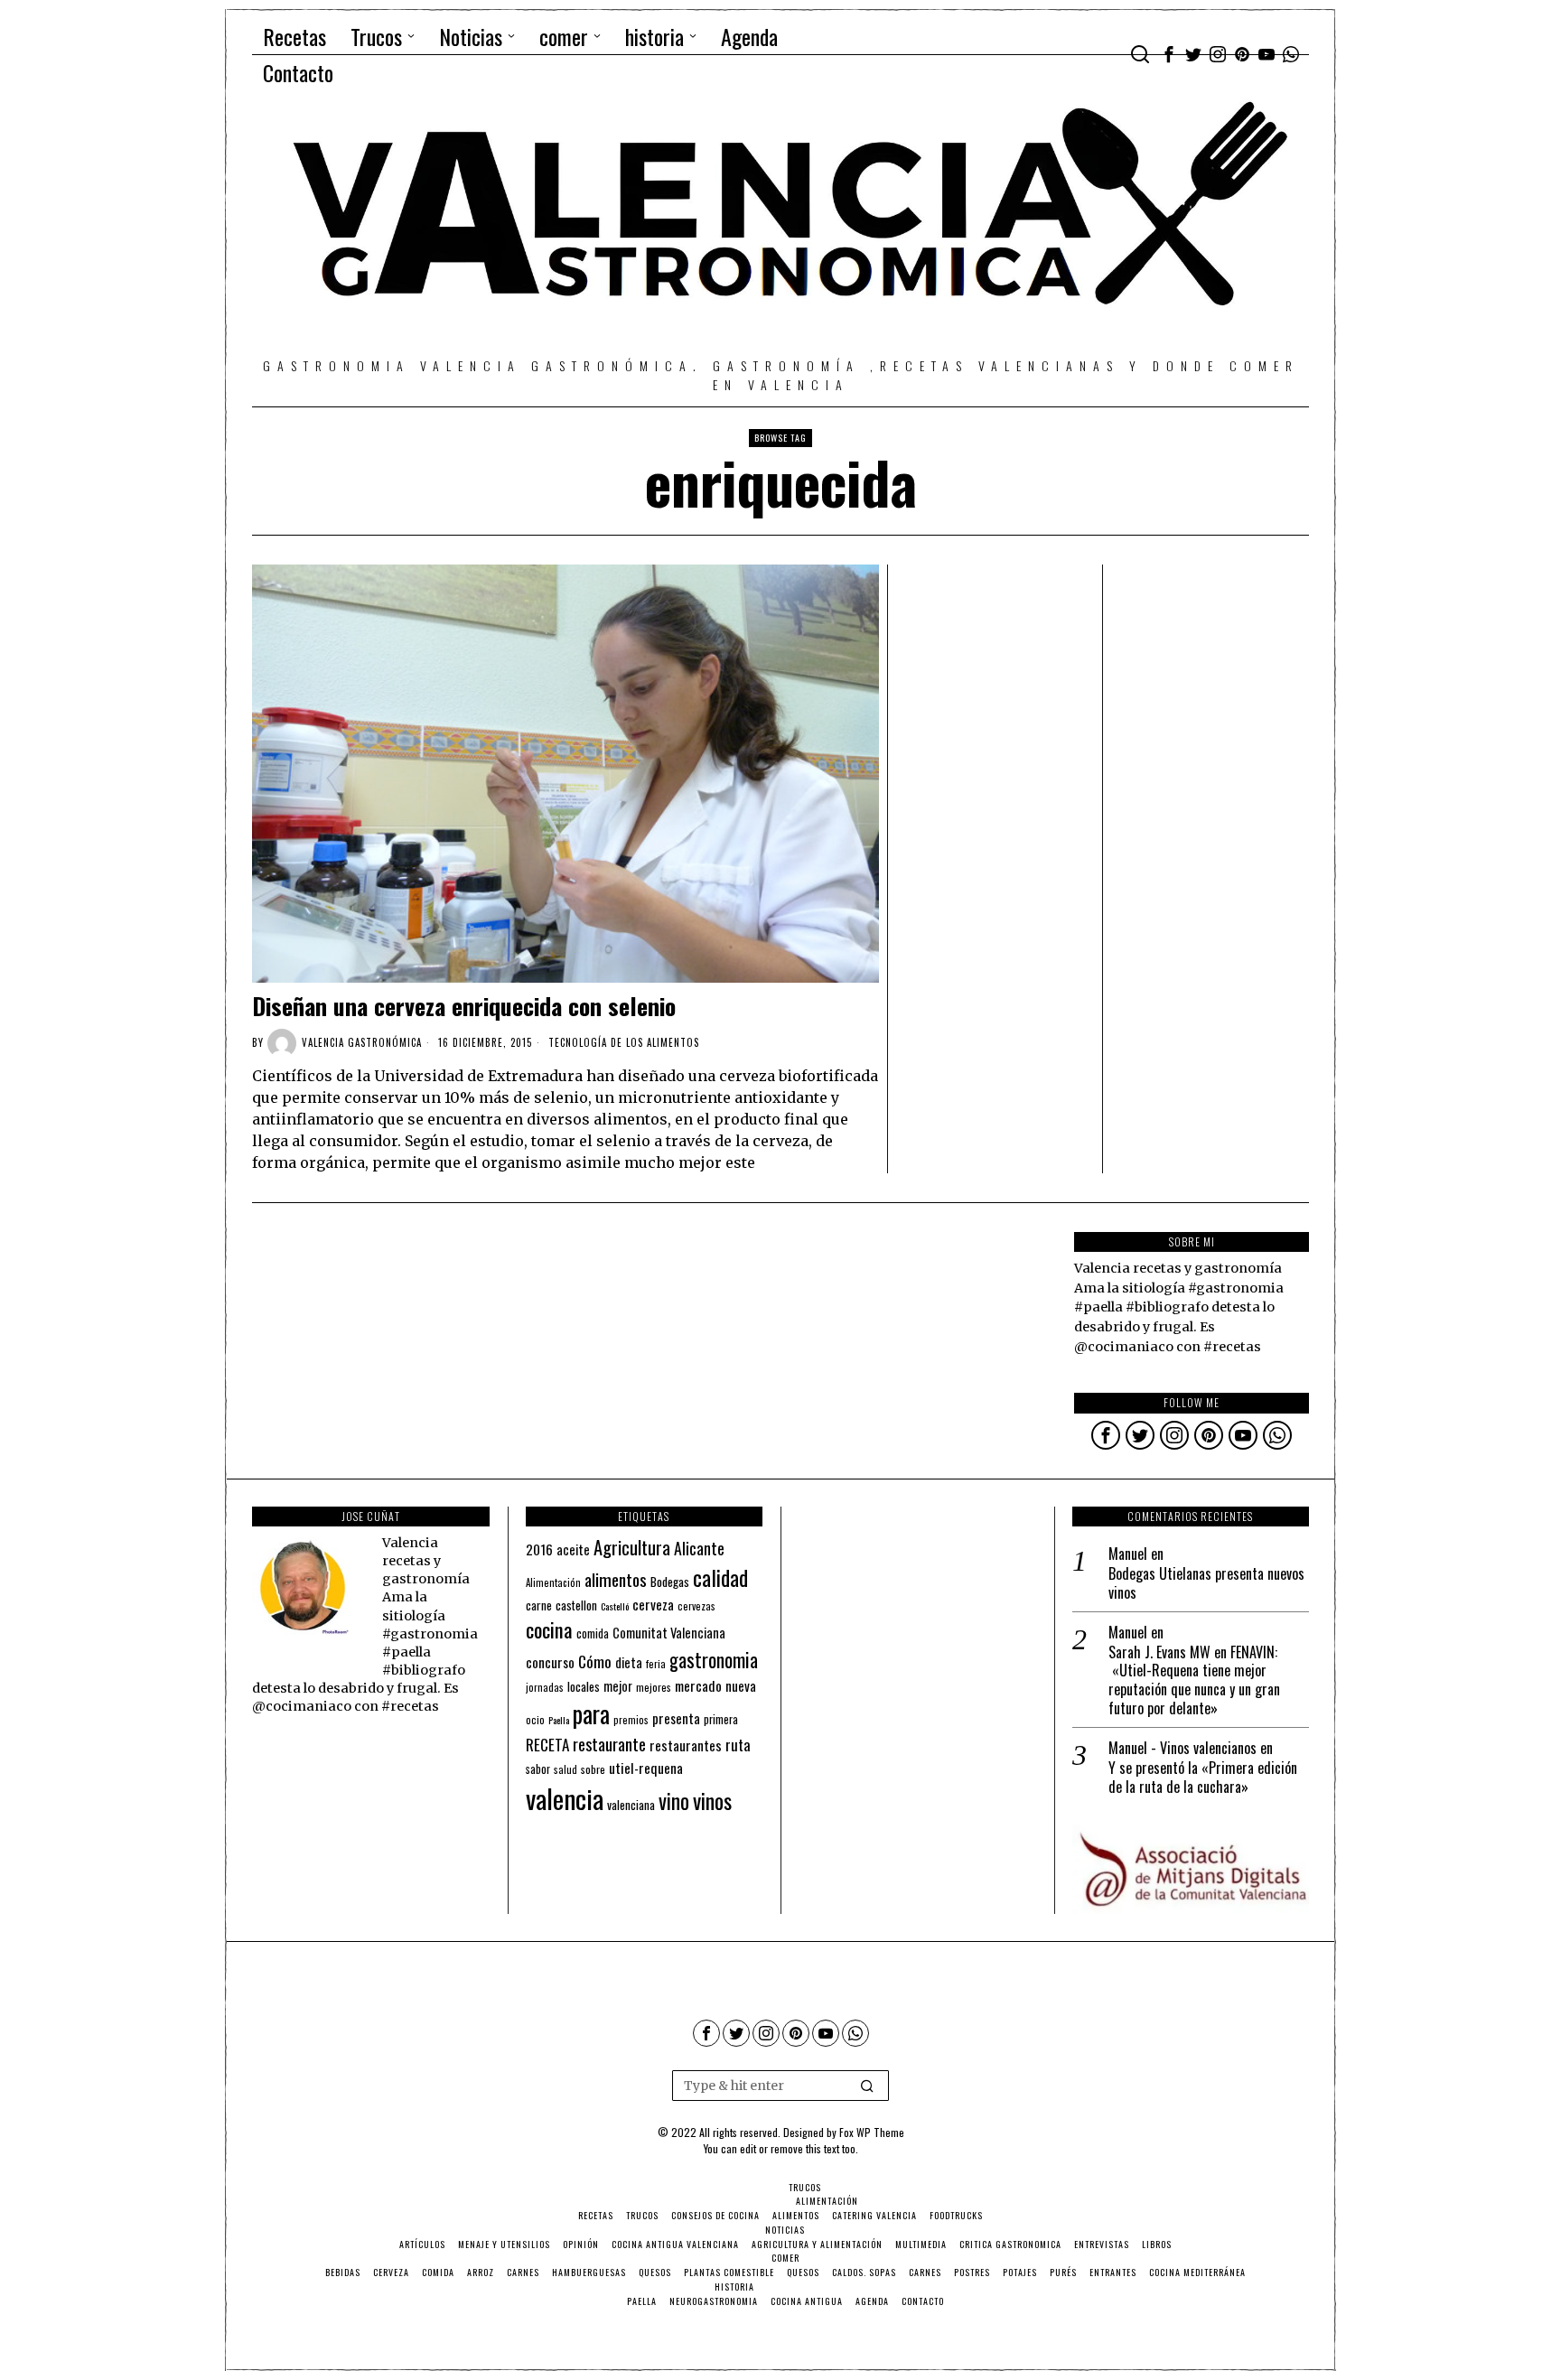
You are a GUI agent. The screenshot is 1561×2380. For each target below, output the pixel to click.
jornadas (545, 1687)
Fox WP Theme (872, 2132)
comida (593, 1633)
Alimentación (553, 1582)
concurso (550, 1662)
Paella (559, 1720)
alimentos (616, 1579)
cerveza (653, 1604)
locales (584, 1686)
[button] (867, 2086)
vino (674, 1801)
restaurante (609, 1744)
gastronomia (714, 1660)
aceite (573, 1549)
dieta (629, 1662)
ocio (535, 1720)
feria (656, 1664)
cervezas (696, 1606)
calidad (720, 1577)
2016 (539, 1549)
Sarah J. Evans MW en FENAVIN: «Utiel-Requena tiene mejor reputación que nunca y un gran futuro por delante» (1194, 1680)
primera (721, 1719)
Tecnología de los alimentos (624, 1042)
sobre (593, 1769)
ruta (738, 1745)
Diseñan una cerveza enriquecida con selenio (464, 1006)
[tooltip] (1169, 54)
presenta (676, 1718)
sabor (538, 1769)
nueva (741, 1685)
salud (566, 1769)
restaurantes (686, 1745)
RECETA (547, 1745)
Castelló (615, 1606)
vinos (712, 1800)
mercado (698, 1685)
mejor (618, 1686)
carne (539, 1605)
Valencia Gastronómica (362, 1042)
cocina (549, 1629)
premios (631, 1720)
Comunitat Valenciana (669, 1633)
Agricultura (632, 1547)
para (591, 1714)
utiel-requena (646, 1767)
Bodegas (670, 1581)
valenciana (631, 1805)
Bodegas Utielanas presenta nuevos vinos (1206, 1583)
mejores (654, 1687)
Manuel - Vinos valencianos (1182, 1748)
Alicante (699, 1548)
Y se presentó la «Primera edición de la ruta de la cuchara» (1203, 1778)
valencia (565, 1798)
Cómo (595, 1661)
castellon (576, 1605)
